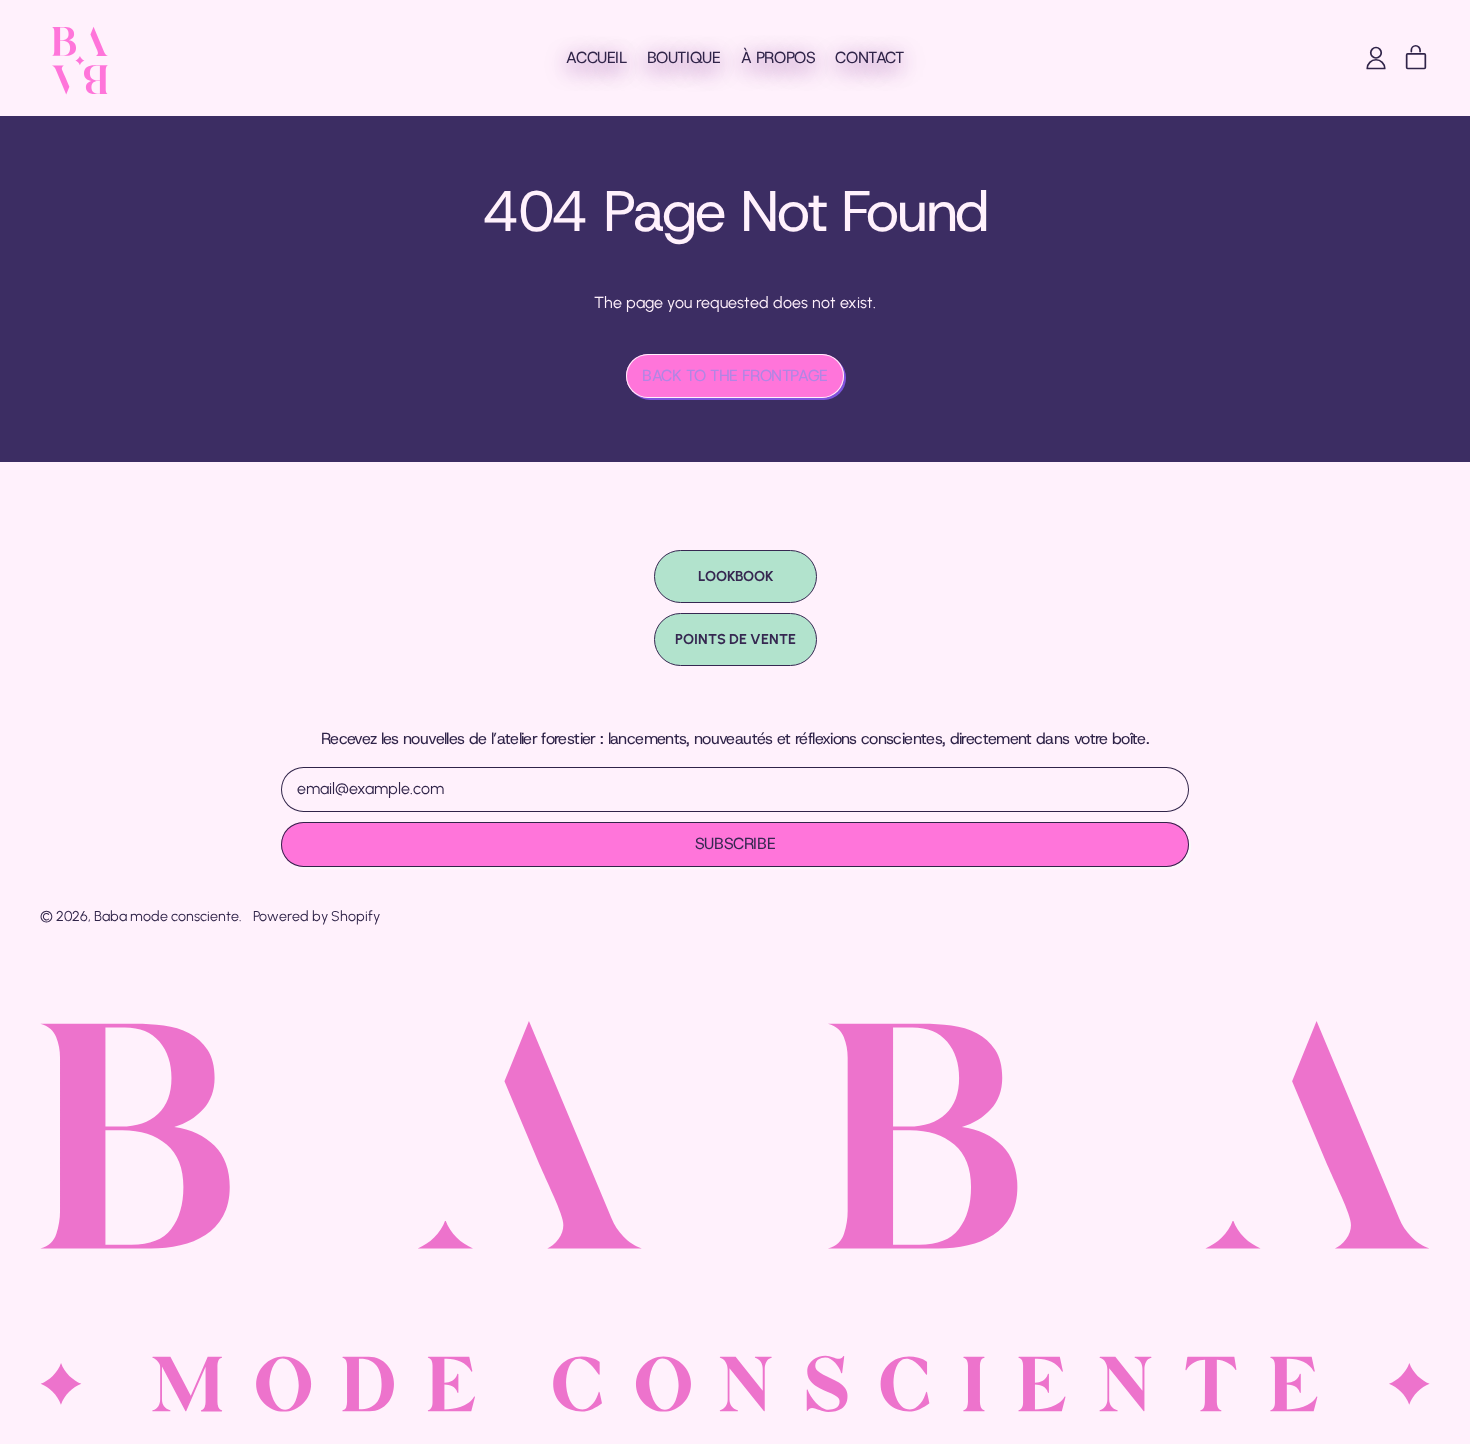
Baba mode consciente (166, 916)
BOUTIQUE (684, 57)
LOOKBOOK (735, 576)
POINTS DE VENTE (735, 639)
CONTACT (869, 57)
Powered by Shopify (316, 916)
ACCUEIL (596, 57)
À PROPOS (778, 57)
